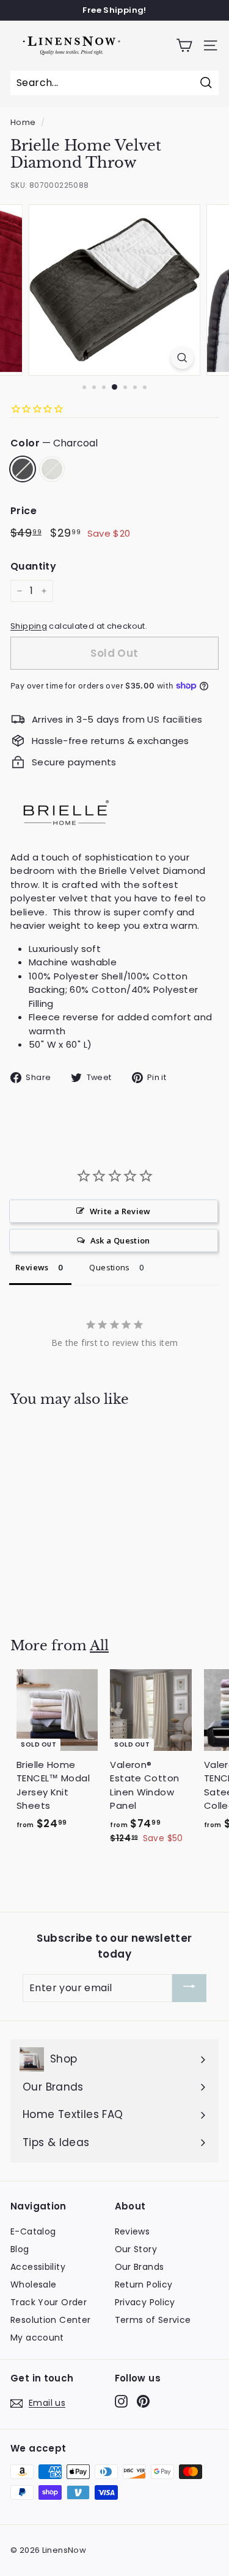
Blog (20, 2249)
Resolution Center (50, 2320)
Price (24, 511)
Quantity (33, 566)
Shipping (29, 626)
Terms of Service (153, 2320)
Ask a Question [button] (120, 1240)
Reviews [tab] (32, 1267)
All (99, 1646)
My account (37, 2338)
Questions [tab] (109, 1267)
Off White (52, 469)
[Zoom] (182, 358)
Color (54, 443)
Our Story (136, 2249)
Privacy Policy (145, 2302)
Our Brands (140, 2267)
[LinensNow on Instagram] (121, 2401)
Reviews (133, 2231)
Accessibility (38, 2267)
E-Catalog (33, 2231)
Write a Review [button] (120, 1211)
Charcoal (23, 469)
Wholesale (33, 2284)
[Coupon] (189, 1988)
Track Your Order (49, 2302)
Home (23, 122)
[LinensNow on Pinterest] (143, 2401)
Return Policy (144, 2284)
